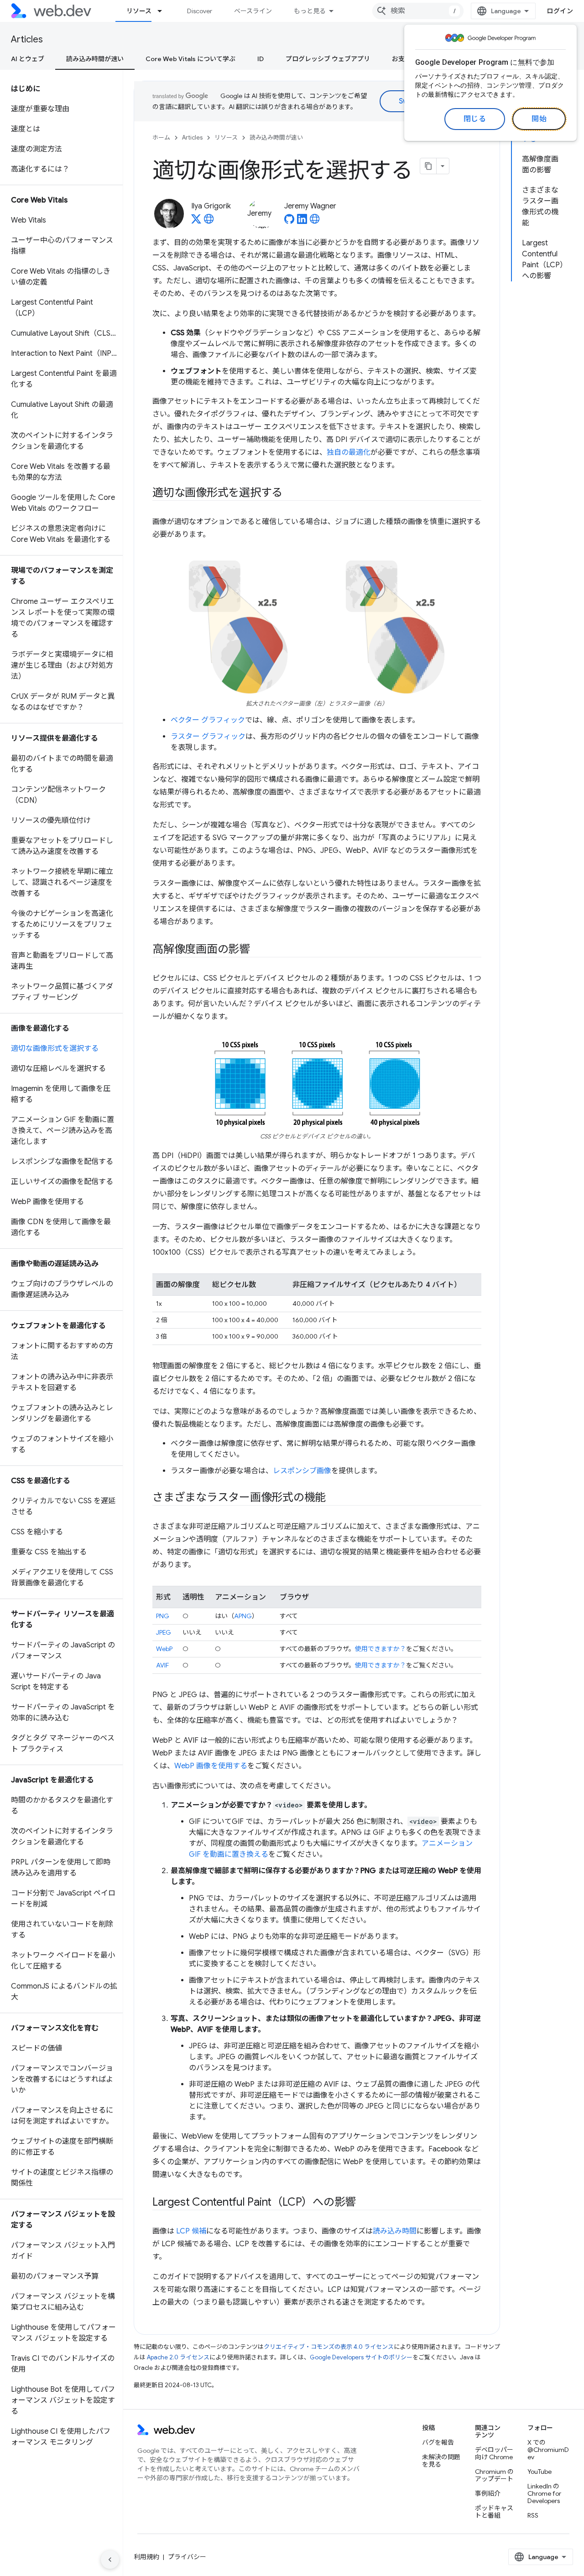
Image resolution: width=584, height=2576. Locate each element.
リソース (139, 11)
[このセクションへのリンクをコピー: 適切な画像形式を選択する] (291, 493)
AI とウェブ (28, 59)
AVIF (162, 1665)
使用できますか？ (381, 1649)
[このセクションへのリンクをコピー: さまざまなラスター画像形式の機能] (334, 1498)
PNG (163, 1616)
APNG (243, 1616)
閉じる (475, 119)
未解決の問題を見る (441, 2461)
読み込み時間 (395, 2231)
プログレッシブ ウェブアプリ (328, 59)
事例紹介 (488, 2493)
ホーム (161, 138)
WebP (164, 1649)
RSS (533, 2515)
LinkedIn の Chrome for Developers (544, 2493)
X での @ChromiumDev (548, 2450)
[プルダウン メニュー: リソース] (164, 11)
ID (261, 59)
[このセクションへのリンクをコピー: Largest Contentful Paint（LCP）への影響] (364, 2203)
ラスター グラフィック (208, 737)
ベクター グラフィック (208, 720)
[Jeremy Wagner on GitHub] (289, 222)
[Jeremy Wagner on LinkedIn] (302, 222)
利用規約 (146, 2557)
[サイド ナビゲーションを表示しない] (110, 2560)
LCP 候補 (191, 2231)
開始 (539, 119)
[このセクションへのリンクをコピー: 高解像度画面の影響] (258, 950)
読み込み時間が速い (95, 59)
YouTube (540, 2472)
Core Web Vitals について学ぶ (190, 59)
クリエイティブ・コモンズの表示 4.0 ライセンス (329, 2347)
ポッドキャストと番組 (494, 2512)
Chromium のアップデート (494, 2475)
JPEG (164, 1632)
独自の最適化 (349, 452)
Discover (200, 11)
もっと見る (310, 11)
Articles (27, 39)
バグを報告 (438, 2442)
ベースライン (253, 11)
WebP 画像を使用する (211, 1766)
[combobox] (418, 11)
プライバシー (187, 2557)
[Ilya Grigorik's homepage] (209, 222)
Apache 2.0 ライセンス (178, 2357)
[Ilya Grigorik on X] (196, 222)
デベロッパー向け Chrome (494, 2453)
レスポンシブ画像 (302, 1471)
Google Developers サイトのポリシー (361, 2357)
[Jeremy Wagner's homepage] (315, 222)
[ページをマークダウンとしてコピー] (428, 166)
